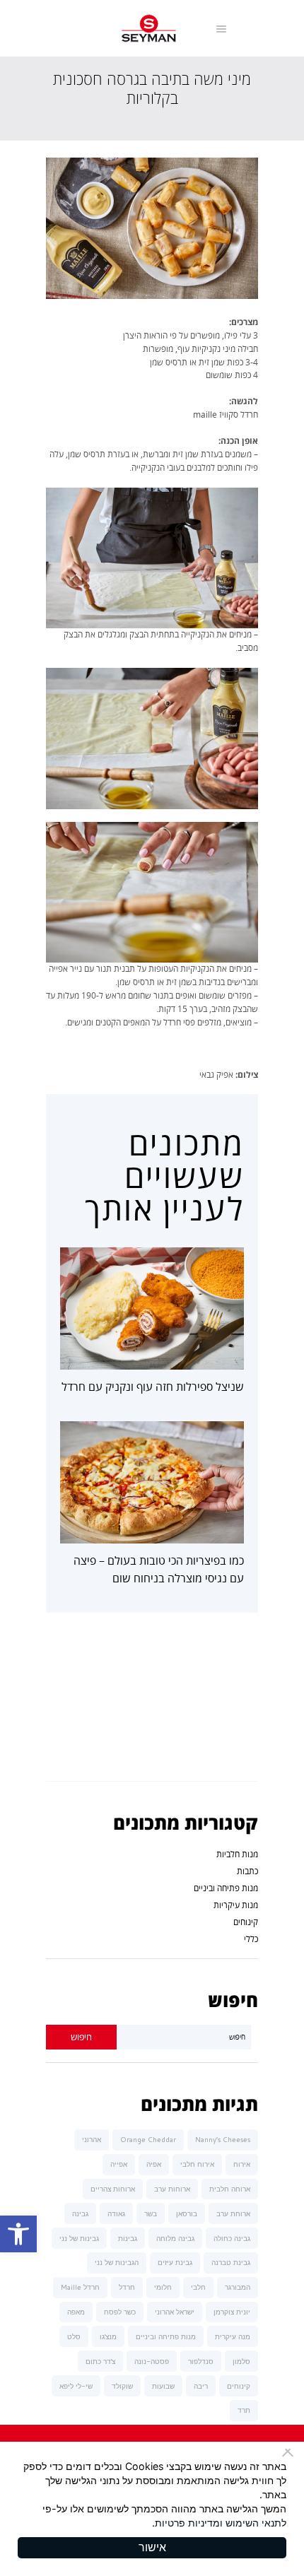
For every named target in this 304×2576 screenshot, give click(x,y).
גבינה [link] (80, 2213)
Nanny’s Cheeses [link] (223, 2139)
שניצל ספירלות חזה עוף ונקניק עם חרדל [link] (153, 1387)
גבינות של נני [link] (79, 2238)
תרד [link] (244, 2410)
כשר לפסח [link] (120, 2312)
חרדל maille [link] (80, 2287)
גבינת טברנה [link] (231, 2262)
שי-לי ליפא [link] (76, 2386)
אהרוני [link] (92, 2139)
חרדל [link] (127, 2287)
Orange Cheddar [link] (148, 2139)
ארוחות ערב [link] (172, 2189)
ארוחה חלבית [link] (230, 2189)
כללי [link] (251, 1939)
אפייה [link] (119, 2164)
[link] (18, 2234)
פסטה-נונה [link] (152, 2361)
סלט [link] (74, 2336)
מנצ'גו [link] (108, 2336)
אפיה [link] (154, 2164)
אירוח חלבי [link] (197, 2164)
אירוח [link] (242, 2164)
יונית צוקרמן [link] (232, 2312)
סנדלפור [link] (201, 2361)
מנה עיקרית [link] (233, 2336)
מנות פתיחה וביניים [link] (226, 1888)
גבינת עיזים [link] (175, 2262)
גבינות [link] (128, 2238)
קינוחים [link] (246, 1922)
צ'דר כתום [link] (100, 2361)
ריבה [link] (201, 2386)
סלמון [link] (241, 2361)
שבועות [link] (163, 2386)
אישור (152, 2547)
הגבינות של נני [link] (117, 2262)
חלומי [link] (163, 2287)
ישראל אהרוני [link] (175, 2312)
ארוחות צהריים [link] (113, 2189)
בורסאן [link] (187, 2213)
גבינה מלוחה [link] (175, 2238)
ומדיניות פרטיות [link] (189, 2523)
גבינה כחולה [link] (232, 2238)
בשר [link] (151, 2213)
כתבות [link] (247, 1871)
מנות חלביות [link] (237, 1854)
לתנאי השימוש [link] (256, 2523)
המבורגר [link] (238, 2287)
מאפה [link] (76, 2312)
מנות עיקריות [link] (236, 1905)
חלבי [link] (198, 2287)
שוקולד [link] (122, 2386)
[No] (290, 2452)
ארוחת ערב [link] (233, 2213)
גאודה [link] (116, 2213)
